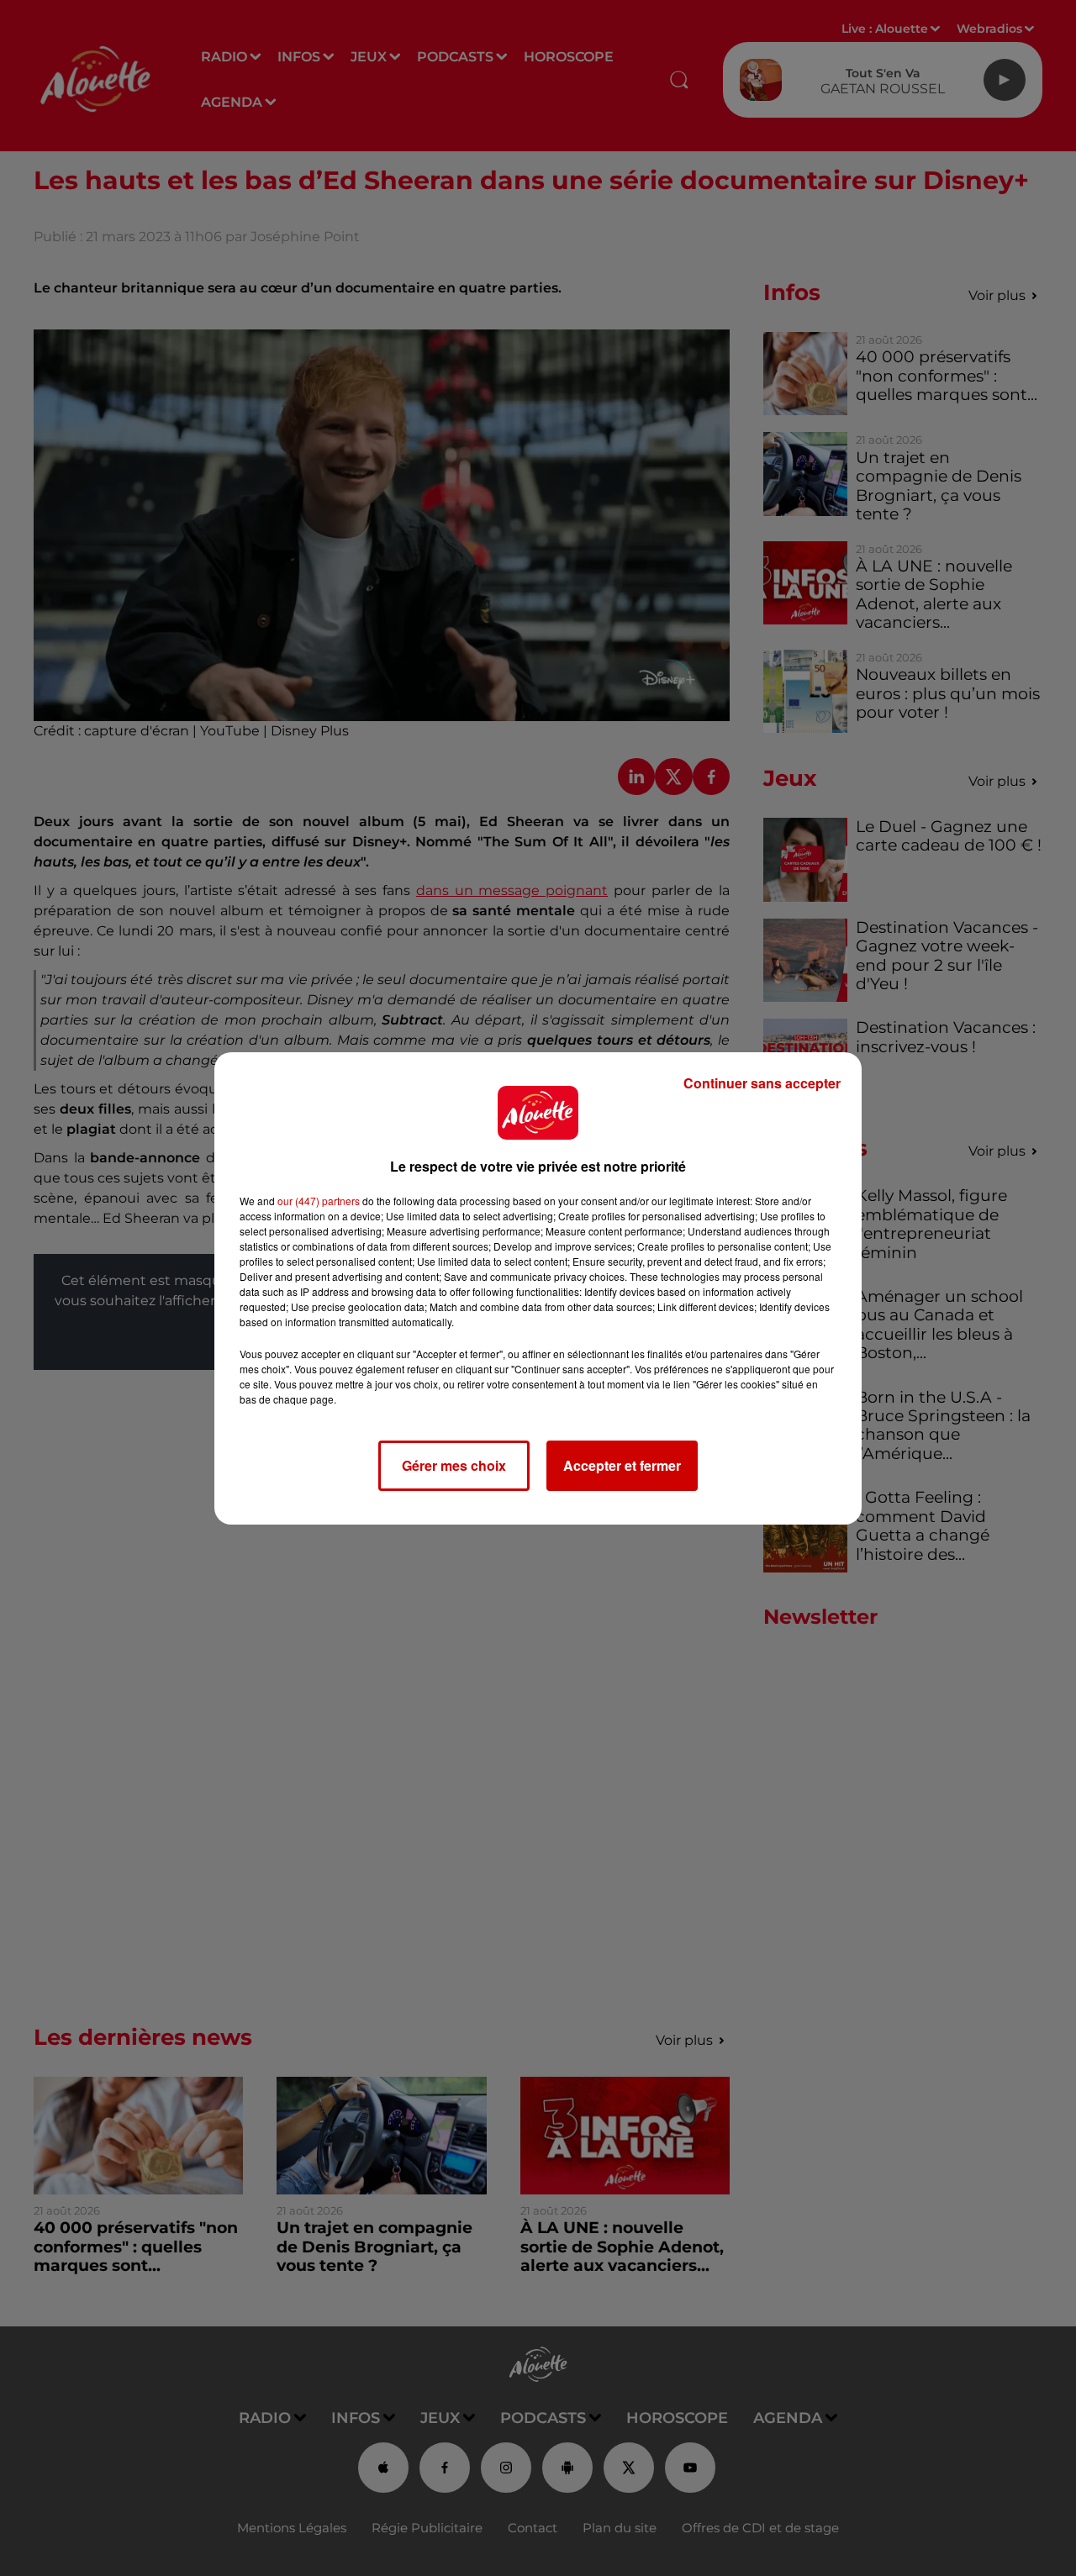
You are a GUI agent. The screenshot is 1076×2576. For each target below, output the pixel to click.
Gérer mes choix (454, 1465)
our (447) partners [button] (319, 1201)
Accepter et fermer (622, 1465)
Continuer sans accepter (762, 1083)
